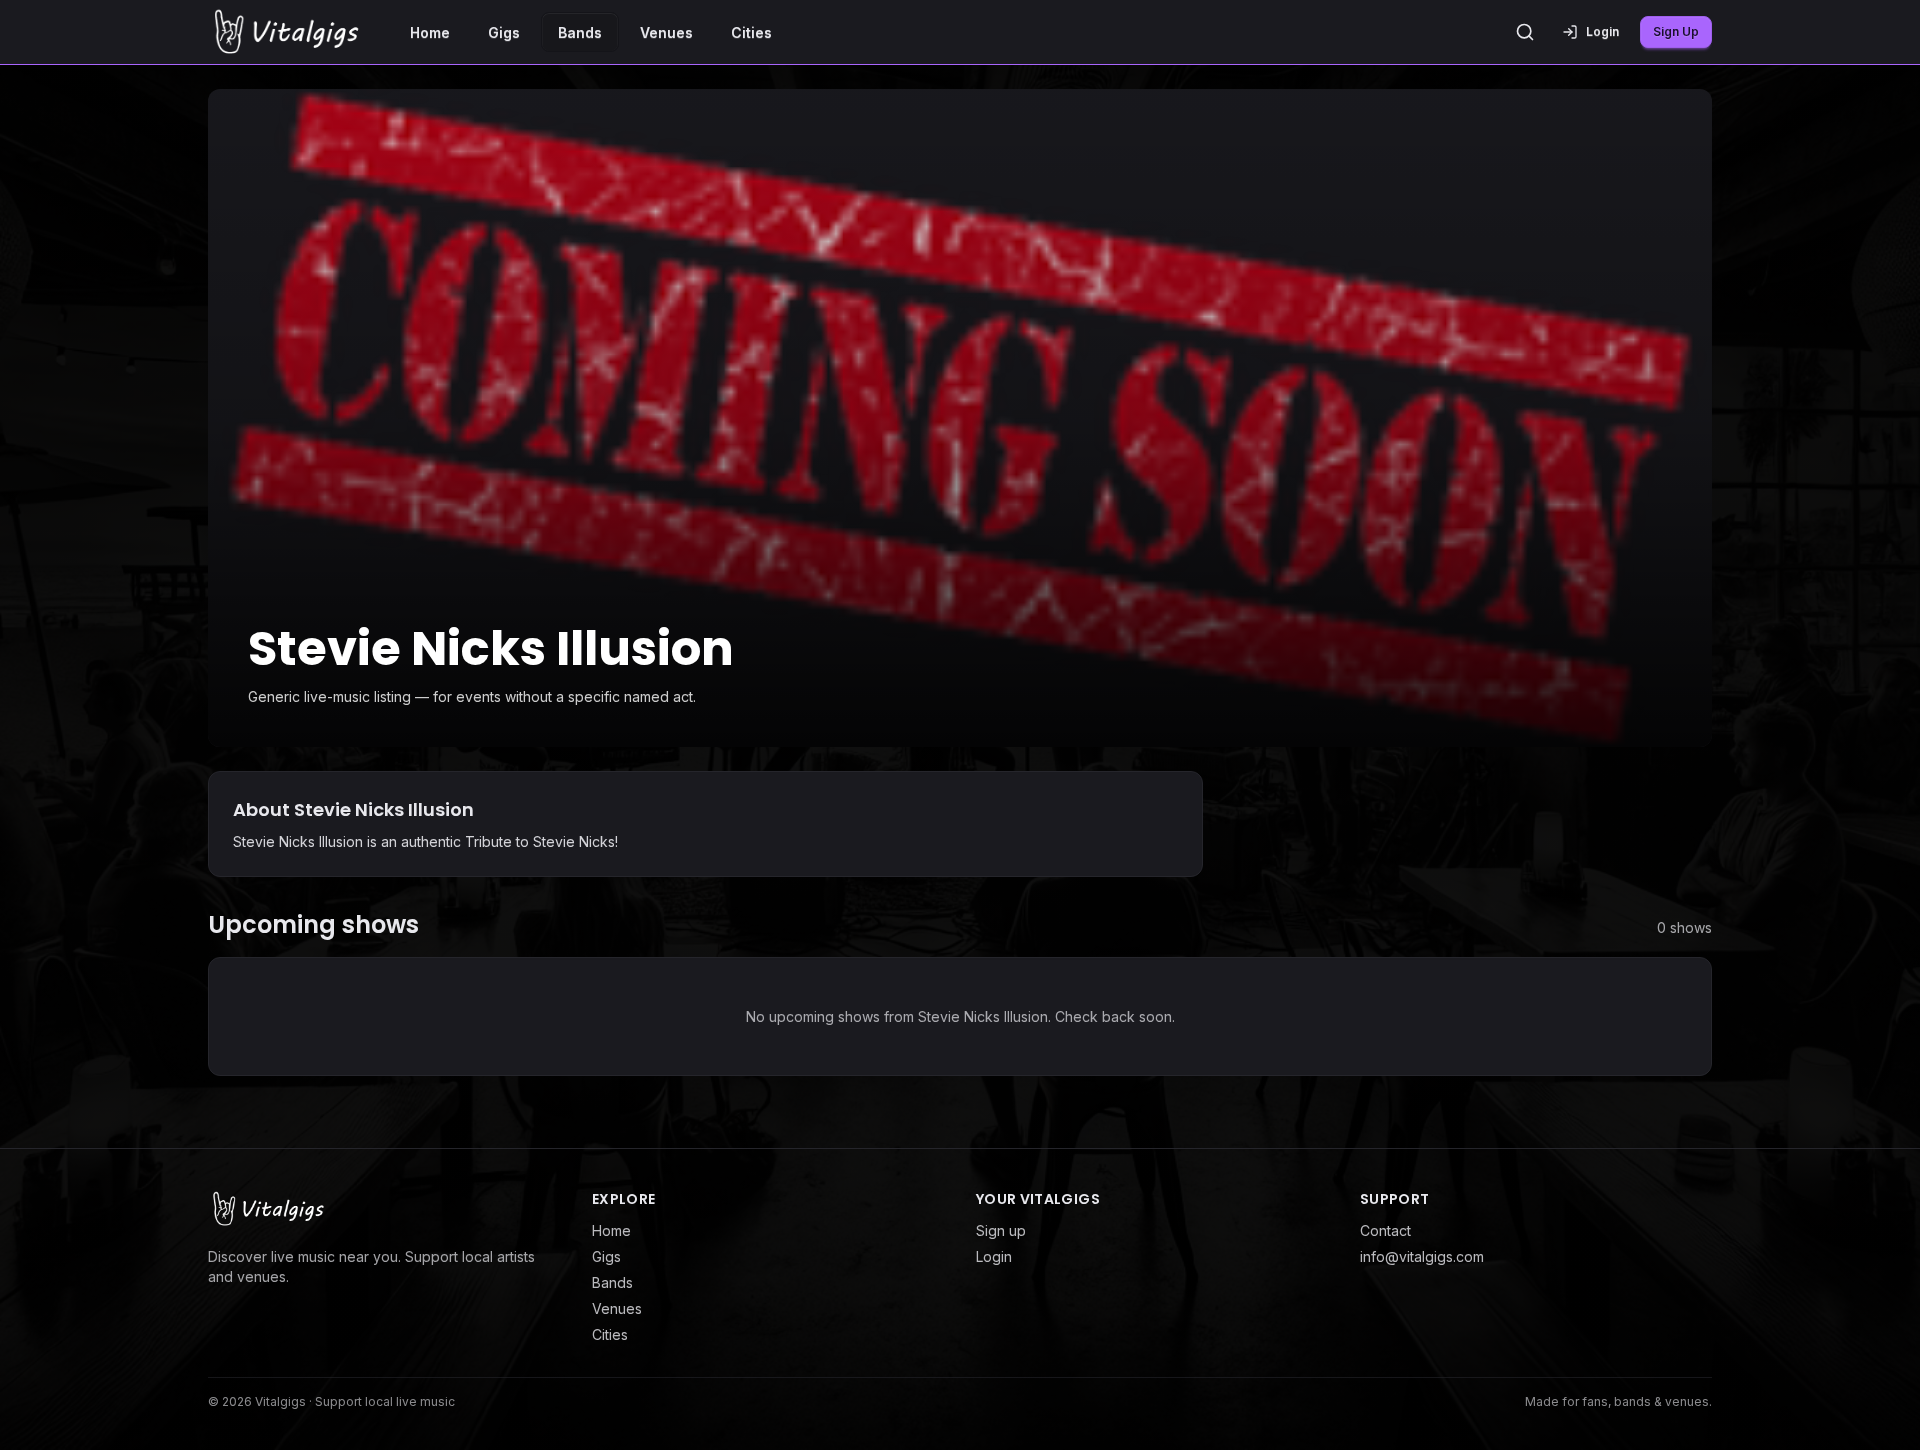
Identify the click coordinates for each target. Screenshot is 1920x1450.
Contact (1385, 1230)
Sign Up (1676, 31)
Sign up (1001, 1230)
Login (994, 1256)
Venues (666, 32)
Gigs (504, 32)
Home (430, 32)
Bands (580, 32)
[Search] (1525, 32)
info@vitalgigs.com (1422, 1256)
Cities (751, 32)
